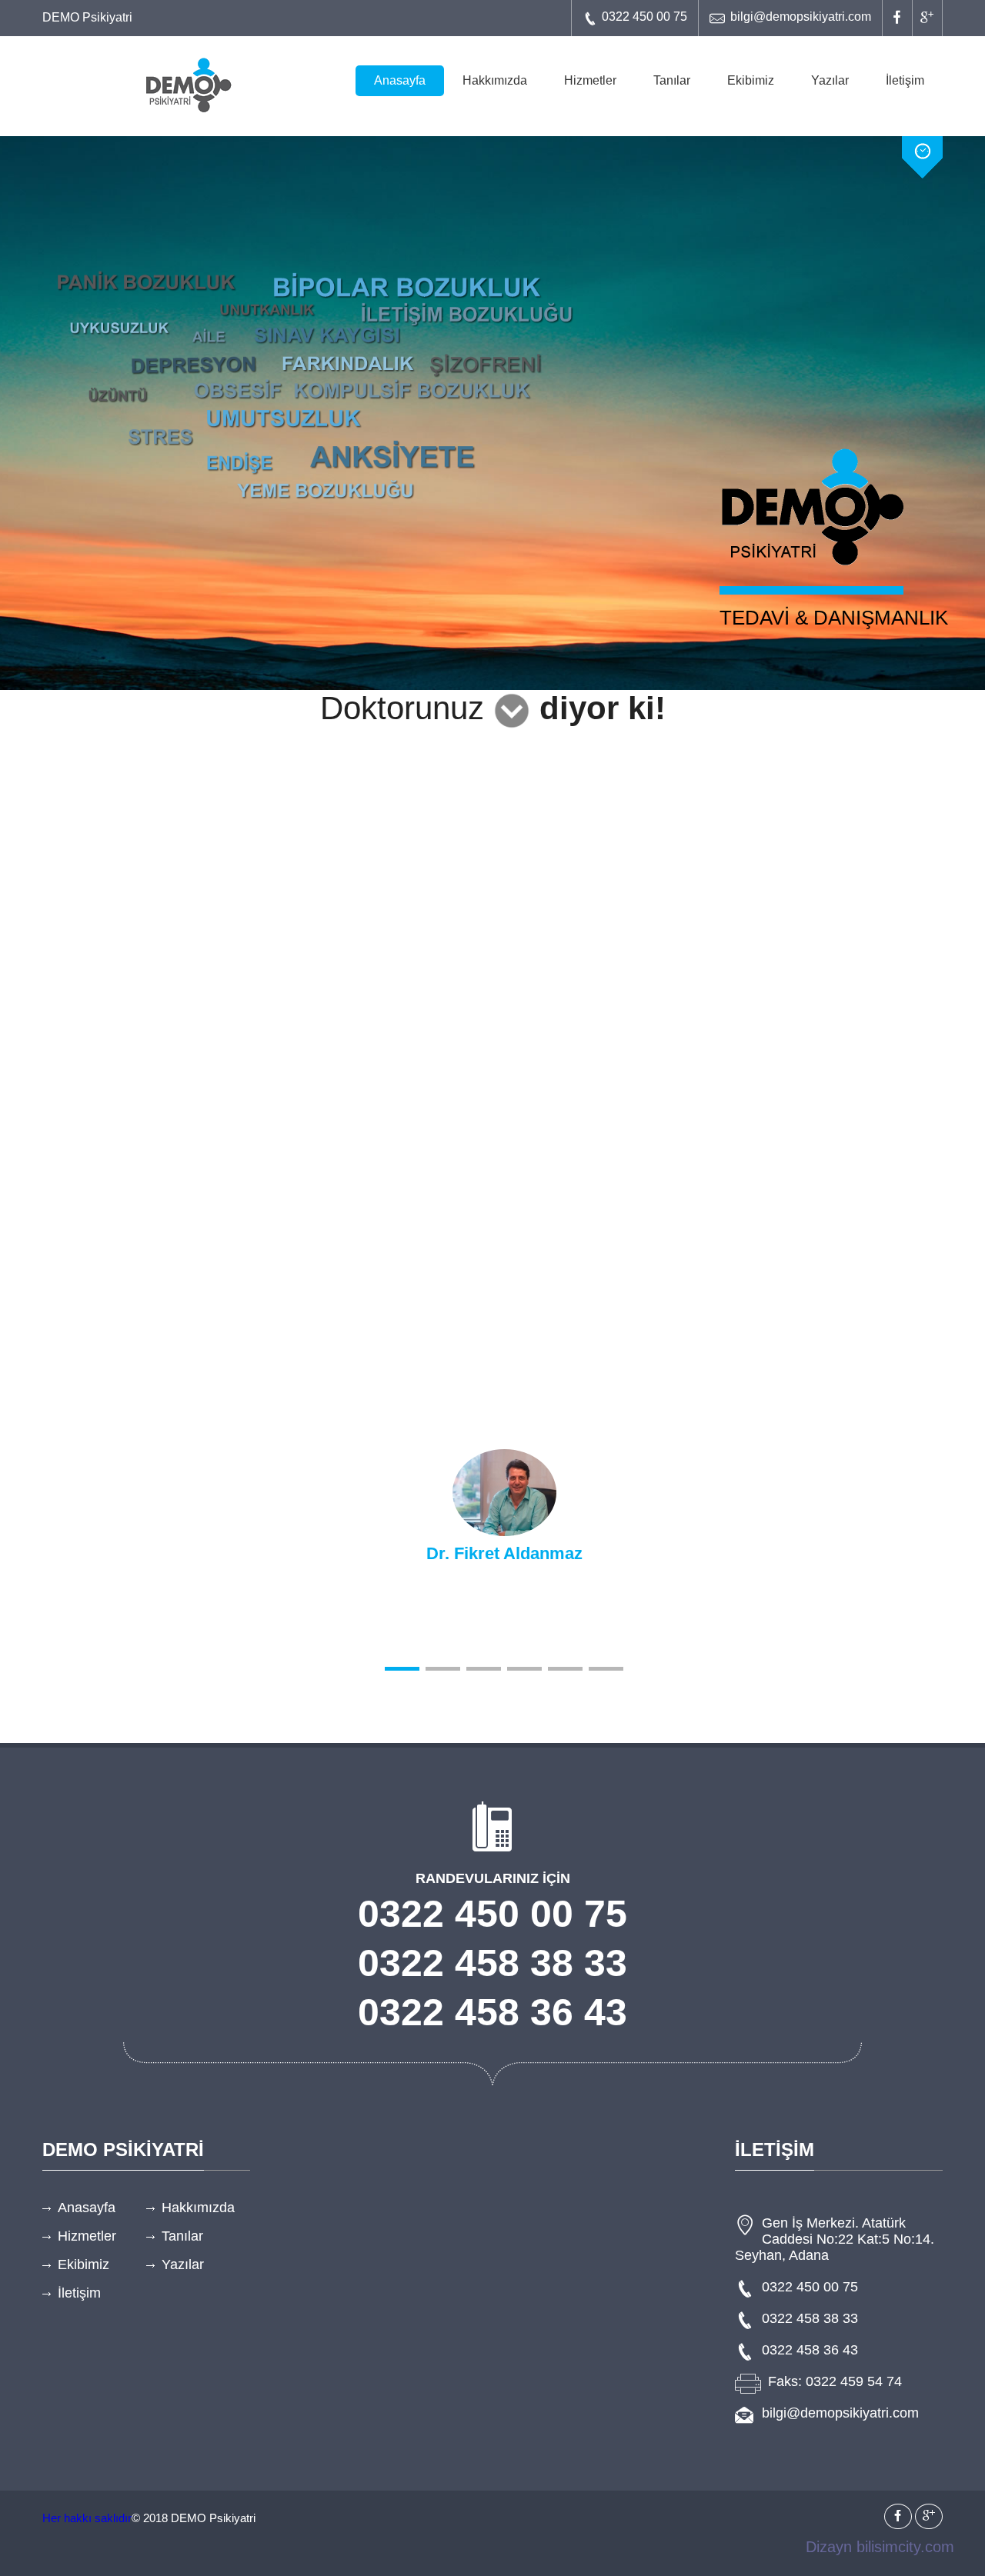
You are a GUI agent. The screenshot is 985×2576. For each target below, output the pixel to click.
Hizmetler (590, 80)
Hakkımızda (495, 80)
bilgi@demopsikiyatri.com (801, 17)
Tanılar (672, 80)
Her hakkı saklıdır (87, 2518)
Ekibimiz (751, 80)
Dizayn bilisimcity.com (880, 2547)
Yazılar (830, 80)
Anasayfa (400, 80)
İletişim (905, 80)
